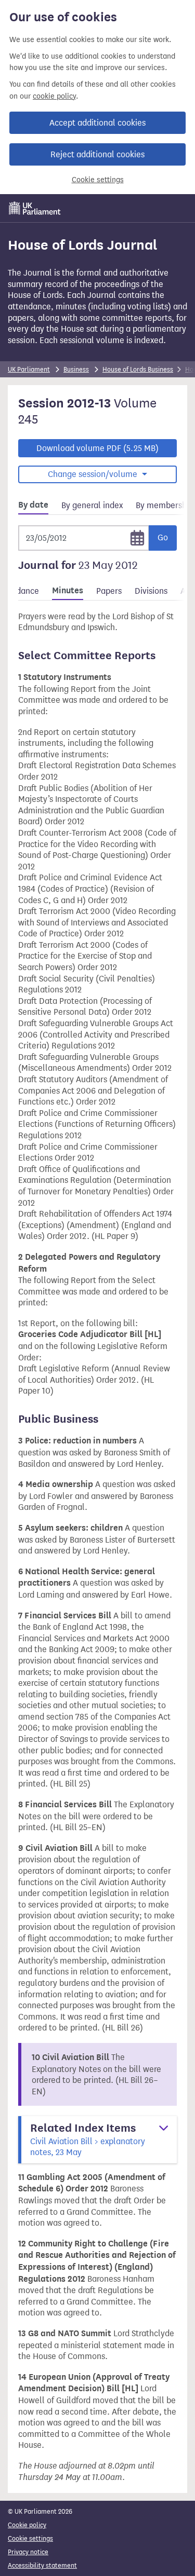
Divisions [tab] (151, 591)
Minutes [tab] (68, 591)
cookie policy (54, 96)
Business (76, 369)
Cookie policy (27, 2525)
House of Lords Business (138, 369)
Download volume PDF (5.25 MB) (97, 448)
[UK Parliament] (35, 208)
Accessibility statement (42, 2565)
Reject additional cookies (97, 154)
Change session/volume (94, 474)
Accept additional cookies (97, 123)
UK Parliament (29, 369)
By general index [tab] (92, 505)
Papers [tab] (109, 591)
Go (163, 537)
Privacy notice (28, 2552)
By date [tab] (33, 505)
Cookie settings (98, 180)
